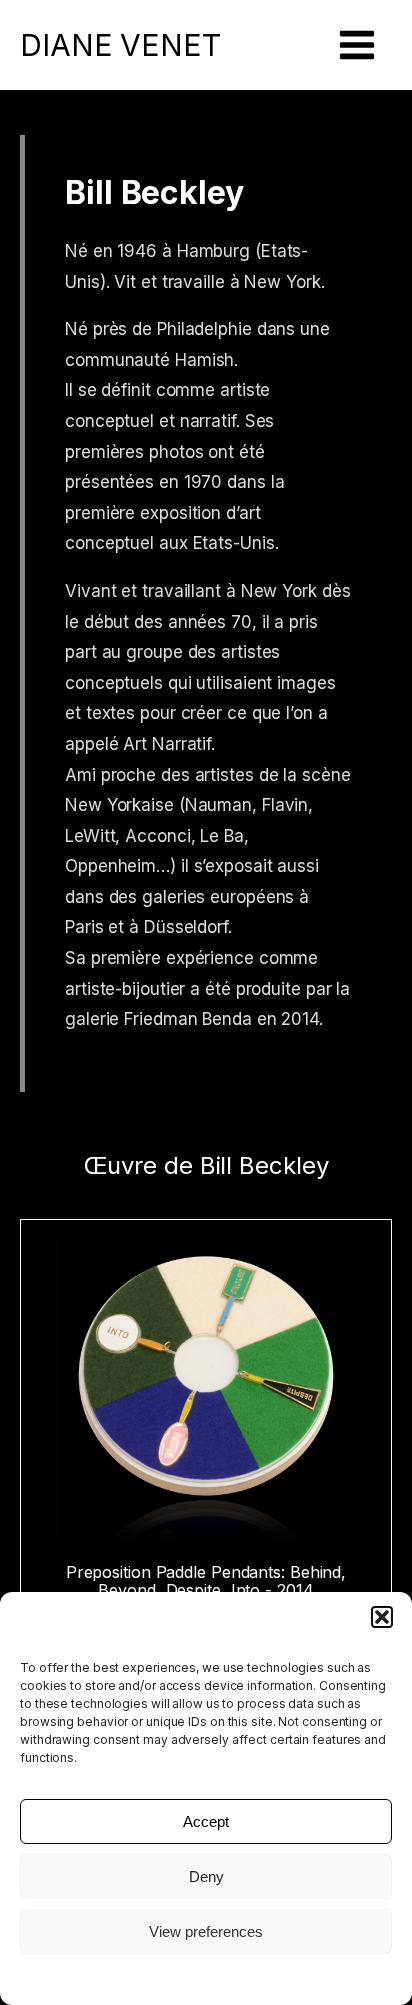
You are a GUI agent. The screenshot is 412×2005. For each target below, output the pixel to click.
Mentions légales (206, 1977)
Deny (206, 1876)
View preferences (206, 1931)
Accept (206, 1821)
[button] (382, 1617)
